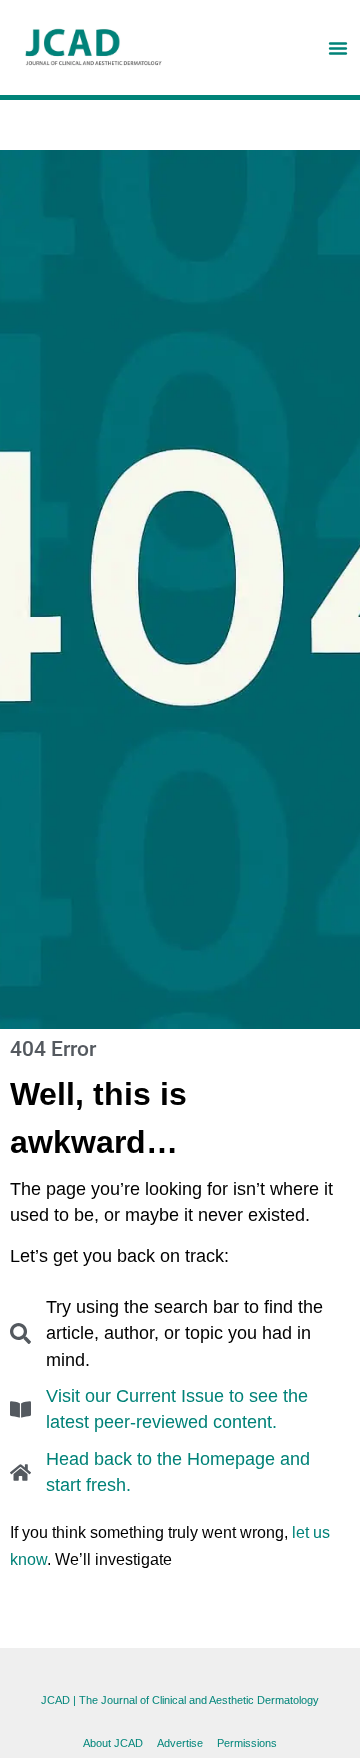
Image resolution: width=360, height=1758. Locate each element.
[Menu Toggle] (338, 48)
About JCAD (113, 1743)
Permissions (247, 1743)
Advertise (180, 1743)
